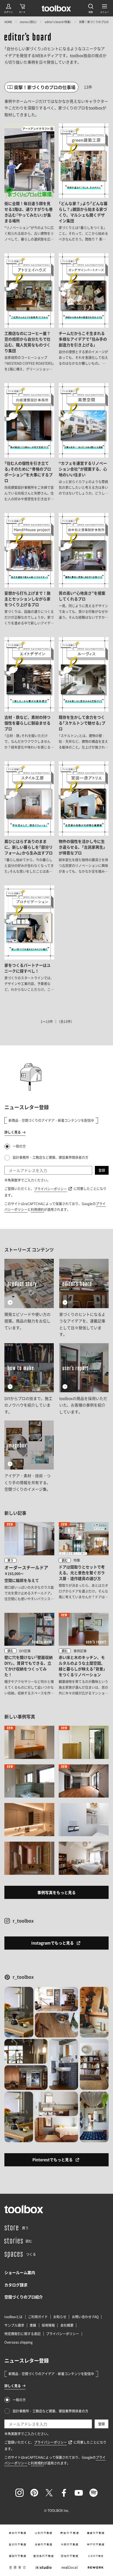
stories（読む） (28, 22)
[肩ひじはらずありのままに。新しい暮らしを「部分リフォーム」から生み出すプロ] (29, 818)
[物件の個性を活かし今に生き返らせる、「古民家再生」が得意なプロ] (84, 818)
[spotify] (94, 2493)
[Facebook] (64, 2493)
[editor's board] (28, 38)
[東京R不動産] (17, 2533)
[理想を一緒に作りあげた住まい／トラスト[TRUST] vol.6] (29, 1742)
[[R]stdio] (43, 2568)
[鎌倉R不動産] (96, 2533)
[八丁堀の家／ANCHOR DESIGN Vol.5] (84, 1781)
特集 (77, 1560)
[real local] (70, 2568)
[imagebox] (29, 1457)
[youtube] (79, 2493)
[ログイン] (9, 8)
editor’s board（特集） (58, 22)
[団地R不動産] (70, 2556)
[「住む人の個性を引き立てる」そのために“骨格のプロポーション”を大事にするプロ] (29, 443)
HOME (8, 22)
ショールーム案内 (20, 2272)
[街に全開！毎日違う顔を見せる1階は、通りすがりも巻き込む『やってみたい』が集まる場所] (29, 183)
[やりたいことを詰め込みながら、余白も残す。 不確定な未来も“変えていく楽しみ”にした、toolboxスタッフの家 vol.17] (84, 1742)
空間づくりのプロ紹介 (24, 2297)
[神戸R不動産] (96, 2544)
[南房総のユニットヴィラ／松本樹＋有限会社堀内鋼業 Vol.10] (29, 1820)
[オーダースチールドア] (29, 1562)
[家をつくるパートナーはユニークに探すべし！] (29, 939)
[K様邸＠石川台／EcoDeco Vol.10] (84, 1858)
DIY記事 (25, 1651)
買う (10, 1560)
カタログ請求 (16, 2285)
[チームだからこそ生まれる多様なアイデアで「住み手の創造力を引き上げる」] (84, 313)
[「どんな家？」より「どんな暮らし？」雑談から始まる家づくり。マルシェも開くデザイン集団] (84, 183)
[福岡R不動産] (17, 2556)
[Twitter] (49, 2493)
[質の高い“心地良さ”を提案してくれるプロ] (84, 570)
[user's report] (84, 1379)
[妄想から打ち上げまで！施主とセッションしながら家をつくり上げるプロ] (29, 570)
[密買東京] (17, 2568)
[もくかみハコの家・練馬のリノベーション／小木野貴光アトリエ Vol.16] (29, 1781)
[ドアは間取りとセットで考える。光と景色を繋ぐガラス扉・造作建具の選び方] (84, 1562)
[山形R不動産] (43, 2533)
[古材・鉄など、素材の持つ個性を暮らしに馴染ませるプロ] (29, 694)
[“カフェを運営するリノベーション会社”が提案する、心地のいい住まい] (84, 443)
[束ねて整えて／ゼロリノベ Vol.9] (84, 1820)
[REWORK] (96, 2568)
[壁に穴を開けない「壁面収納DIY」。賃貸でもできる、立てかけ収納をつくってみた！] (29, 1655)
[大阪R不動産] (70, 2544)
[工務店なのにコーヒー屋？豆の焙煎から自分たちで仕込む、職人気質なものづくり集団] (29, 313)
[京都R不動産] (43, 2544)
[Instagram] (19, 2493)
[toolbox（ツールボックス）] (56, 8)
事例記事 (80, 1651)
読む (65, 1560)
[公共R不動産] (96, 2556)
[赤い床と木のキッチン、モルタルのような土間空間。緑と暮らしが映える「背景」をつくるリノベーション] (84, 1655)
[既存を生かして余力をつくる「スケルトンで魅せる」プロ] (84, 694)
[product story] (29, 1298)
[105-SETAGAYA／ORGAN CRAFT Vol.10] (29, 1858)
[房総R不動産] (70, 2533)
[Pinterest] (34, 2493)
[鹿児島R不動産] (43, 2556)
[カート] (22, 8)
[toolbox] (24, 2209)
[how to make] (29, 1379)
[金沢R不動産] (17, 2544)
